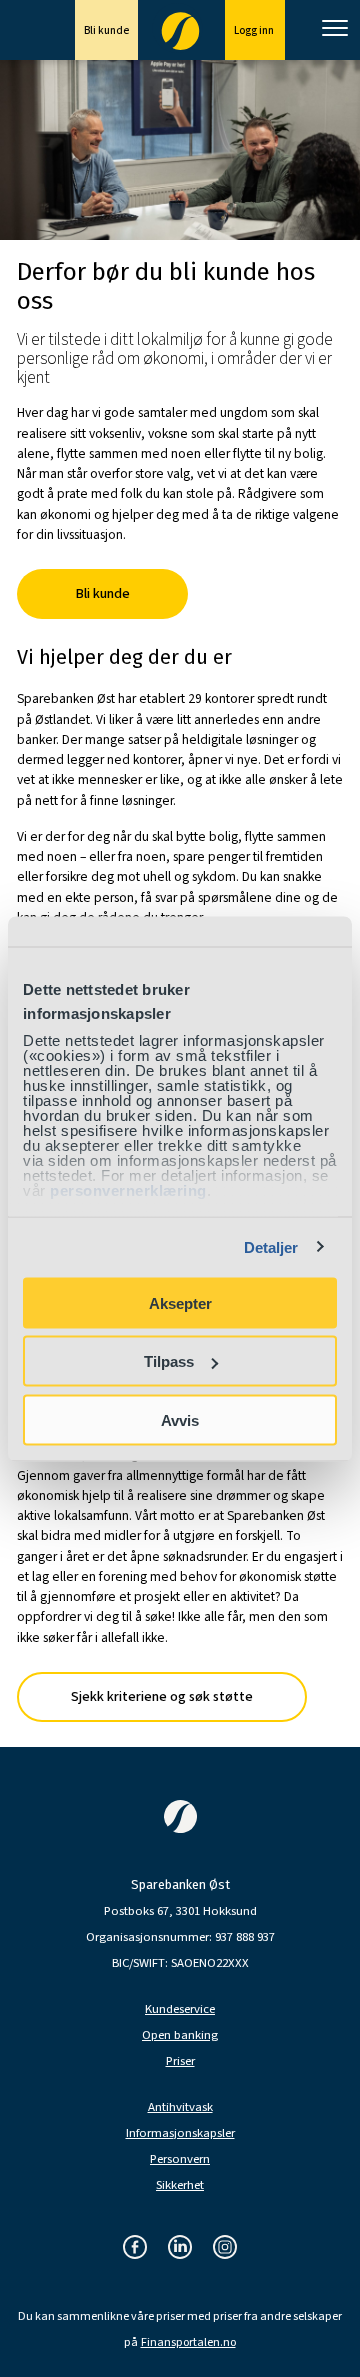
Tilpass (169, 1361)
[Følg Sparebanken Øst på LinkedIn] (180, 2248)
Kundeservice (180, 2009)
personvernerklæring (128, 1190)
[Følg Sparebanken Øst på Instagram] (225, 2248)
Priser (180, 2061)
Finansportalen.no (188, 2343)
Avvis (180, 1419)
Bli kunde (106, 30)
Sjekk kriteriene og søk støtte (162, 1696)
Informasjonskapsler (180, 2133)
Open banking (180, 2035)
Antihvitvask (180, 2107)
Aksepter (180, 1302)
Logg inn (255, 30)
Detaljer (271, 1247)
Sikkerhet (180, 2185)
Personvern (180, 2159)
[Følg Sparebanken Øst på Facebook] (135, 2248)
